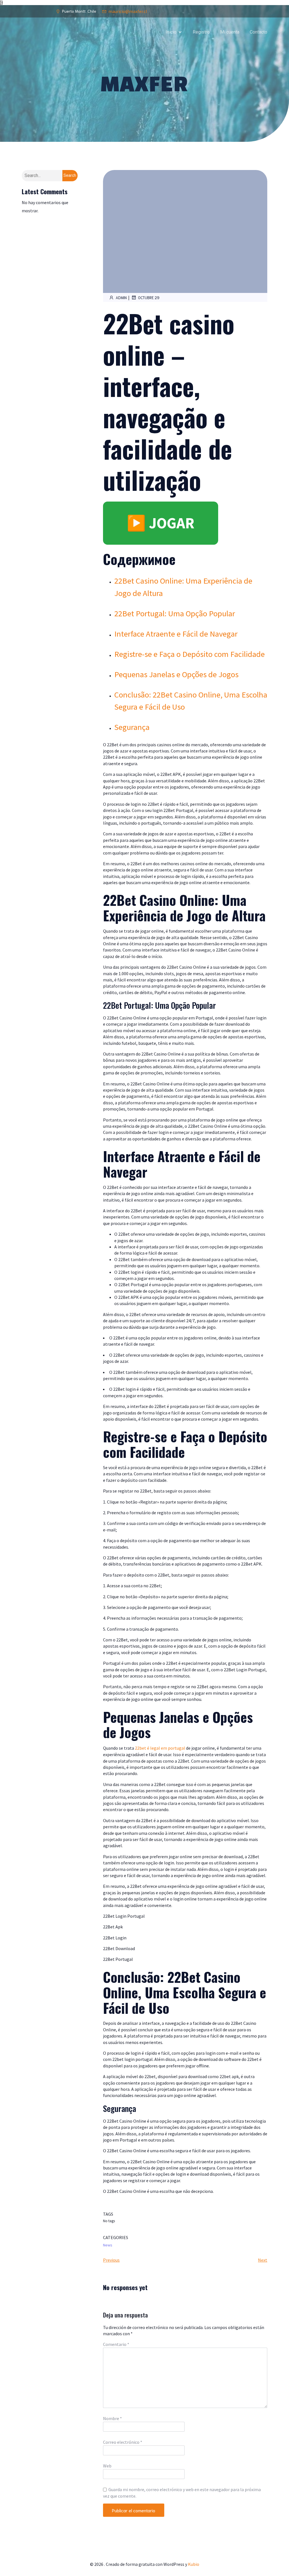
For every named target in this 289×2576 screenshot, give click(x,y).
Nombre (112, 2418)
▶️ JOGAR (161, 523)
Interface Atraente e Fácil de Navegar (176, 634)
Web (107, 2466)
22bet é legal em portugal (160, 1748)
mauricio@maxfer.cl (128, 11)
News (108, 2245)
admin (121, 298)
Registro (201, 32)
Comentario (116, 2344)
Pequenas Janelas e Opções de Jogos (176, 674)
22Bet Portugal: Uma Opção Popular (175, 613)
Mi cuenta (230, 32)
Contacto (259, 32)
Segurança (132, 727)
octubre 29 (149, 298)
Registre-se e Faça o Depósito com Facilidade (190, 654)
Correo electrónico (123, 2442)
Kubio (194, 2564)
